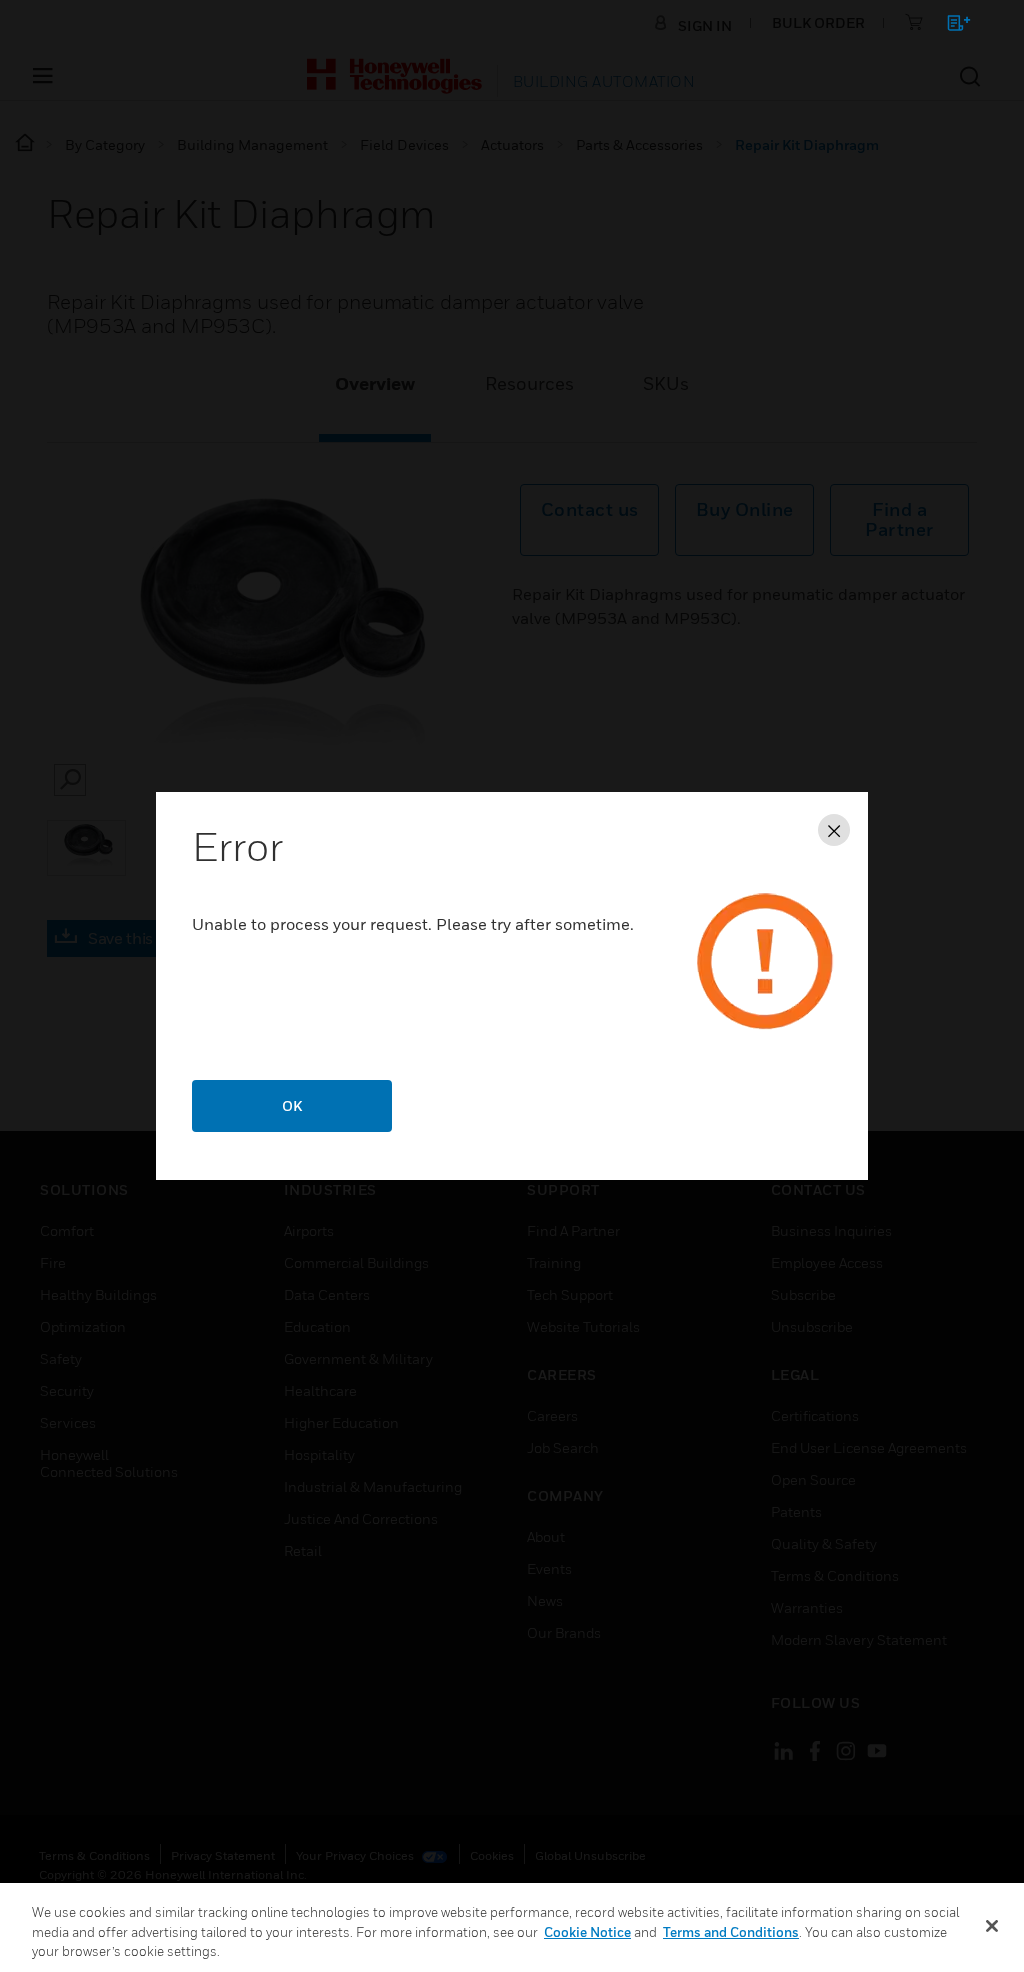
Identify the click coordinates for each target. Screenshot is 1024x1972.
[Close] (992, 1926)
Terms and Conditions (731, 1932)
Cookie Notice (587, 1932)
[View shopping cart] (949, 26)
